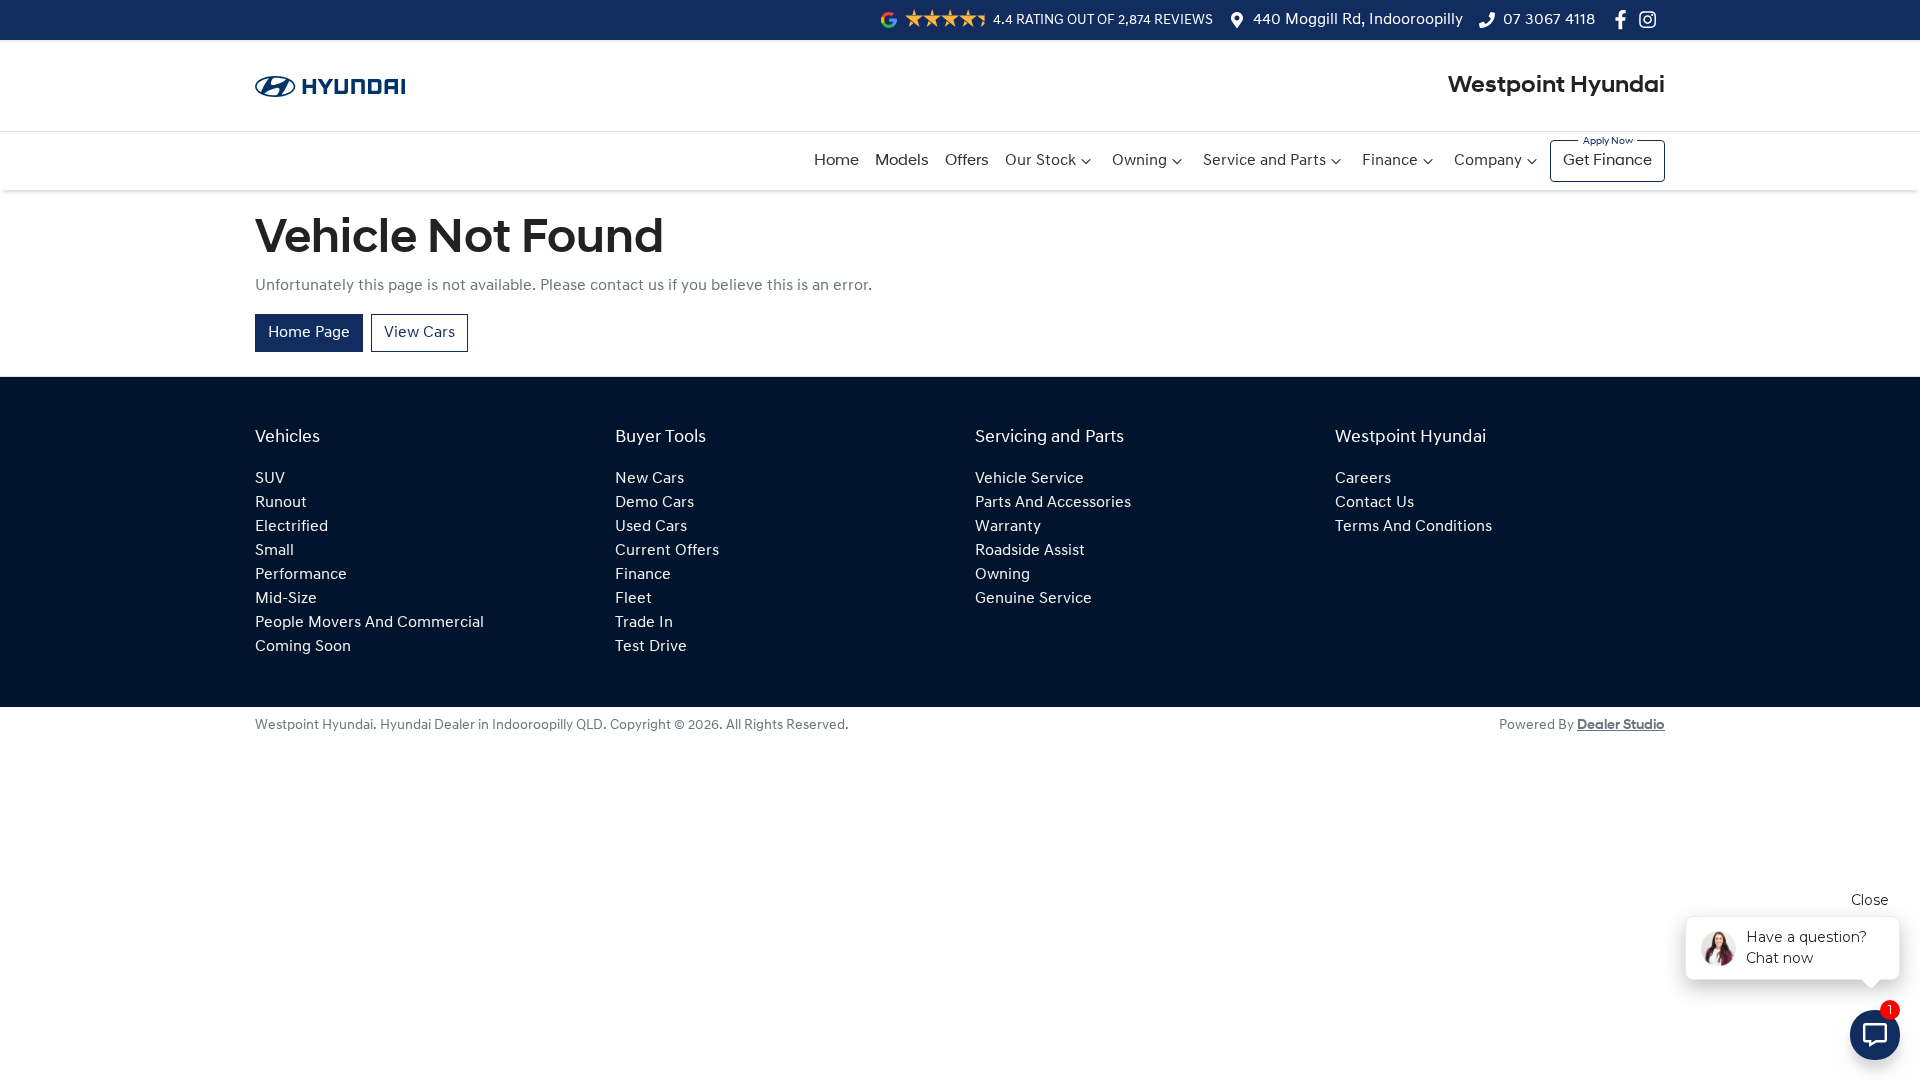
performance (301, 575)
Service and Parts (1264, 161)
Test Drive (651, 647)
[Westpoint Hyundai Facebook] (1624, 19)
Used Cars (651, 527)
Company (1488, 161)
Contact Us (1374, 503)
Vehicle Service (1029, 479)
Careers (1363, 479)
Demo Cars (654, 503)
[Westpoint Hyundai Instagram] (1651, 19)
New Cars (649, 479)
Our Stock (1040, 161)
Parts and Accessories (1053, 503)
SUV (270, 479)
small (274, 551)
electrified (291, 527)
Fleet (633, 599)
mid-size (286, 599)
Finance (1390, 161)
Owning (1139, 161)
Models (902, 161)
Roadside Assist (1030, 551)
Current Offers (667, 551)
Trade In (644, 623)
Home (836, 161)
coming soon (303, 647)
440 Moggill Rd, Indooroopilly (1358, 20)
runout (281, 503)
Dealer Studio (1621, 725)
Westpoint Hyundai (1556, 86)
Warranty (1008, 527)
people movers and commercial (369, 623)
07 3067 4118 (1549, 20)
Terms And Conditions (1413, 527)
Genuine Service (1033, 599)
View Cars (419, 333)
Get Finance (1607, 161)
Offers (967, 161)
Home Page (309, 333)
